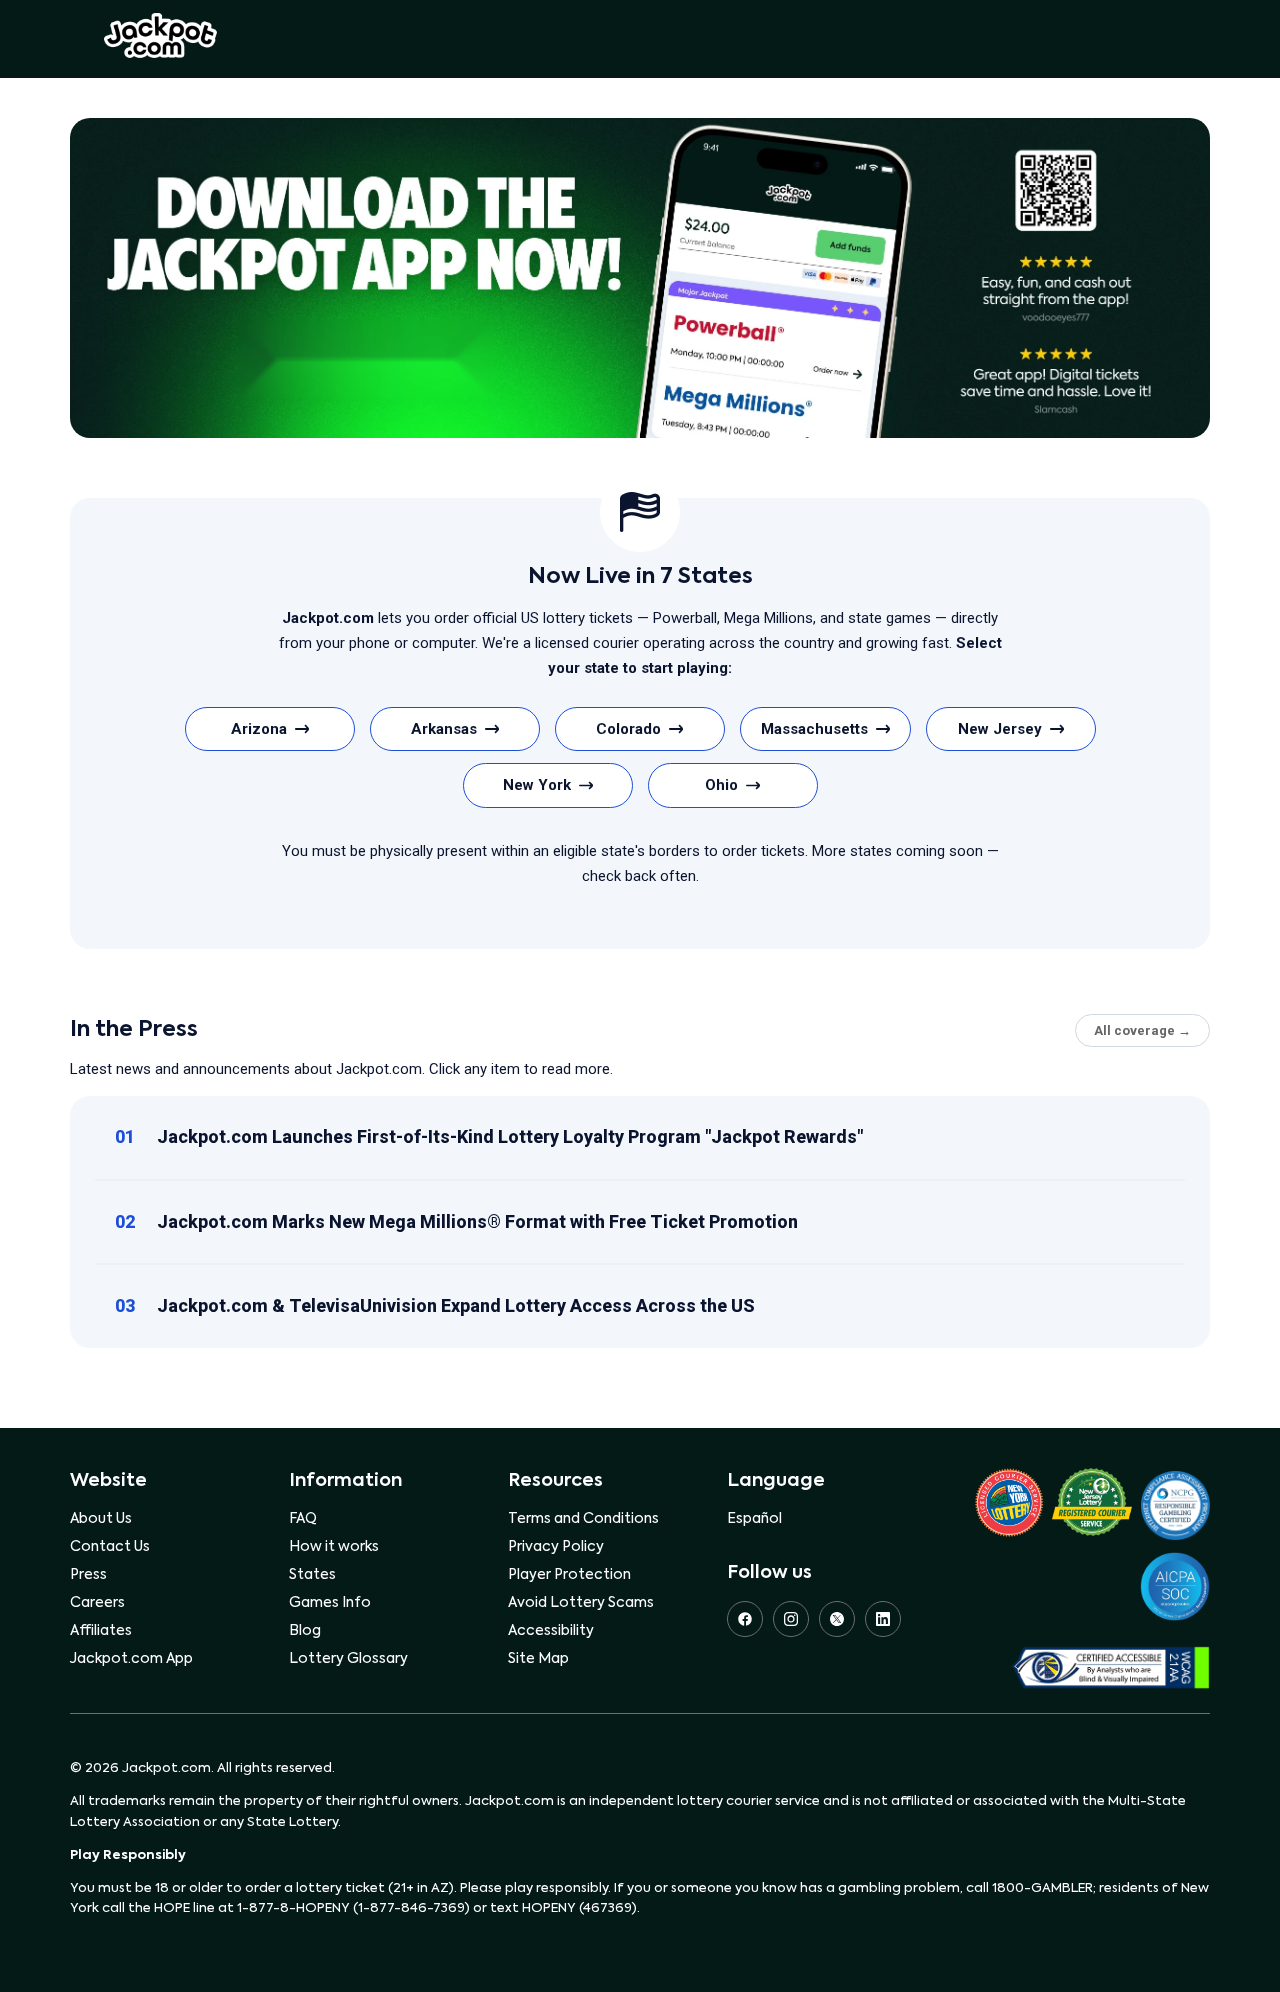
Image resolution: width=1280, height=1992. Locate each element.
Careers (97, 1603)
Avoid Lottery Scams (581, 1603)
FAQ (303, 1519)
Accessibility (551, 1631)
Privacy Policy (556, 1547)
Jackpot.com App (131, 1659)
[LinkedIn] (883, 1619)
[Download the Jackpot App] (640, 278)
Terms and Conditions (583, 1519)
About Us (101, 1519)
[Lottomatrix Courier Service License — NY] (1009, 1506)
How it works (334, 1547)
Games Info (330, 1603)
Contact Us (110, 1547)
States (312, 1575)
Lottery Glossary (348, 1659)
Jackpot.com (160, 36)
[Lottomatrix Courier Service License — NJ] (1092, 1505)
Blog (305, 1631)
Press (88, 1575)
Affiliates (101, 1631)
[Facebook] (745, 1619)
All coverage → (1142, 1030)
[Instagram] (791, 1619)
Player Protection (569, 1575)
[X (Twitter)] (837, 1619)
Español (754, 1519)
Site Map (538, 1659)
